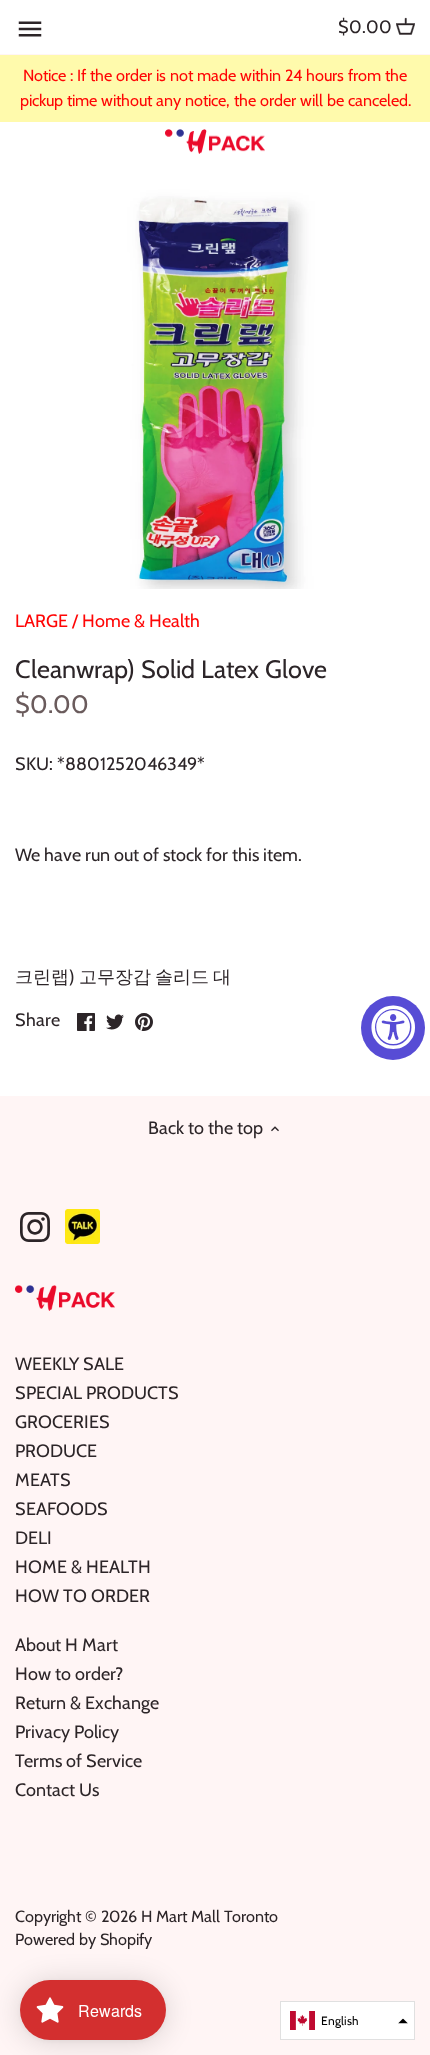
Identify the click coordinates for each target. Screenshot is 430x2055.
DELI (33, 1538)
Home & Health (141, 621)
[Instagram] (35, 1227)
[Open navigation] (30, 29)
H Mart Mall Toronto (209, 1916)
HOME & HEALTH (83, 1567)
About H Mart (66, 1645)
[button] (347, 2020)
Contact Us (57, 1790)
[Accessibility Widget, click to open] (393, 1028)
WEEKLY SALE (69, 1364)
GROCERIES (62, 1422)
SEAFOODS (61, 1509)
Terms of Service (78, 1761)
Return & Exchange (87, 1703)
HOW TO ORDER (82, 1596)
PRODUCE (56, 1451)
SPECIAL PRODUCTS (97, 1393)
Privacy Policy (67, 1732)
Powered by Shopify (83, 1939)
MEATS (43, 1480)
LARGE (41, 621)
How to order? (69, 1674)
